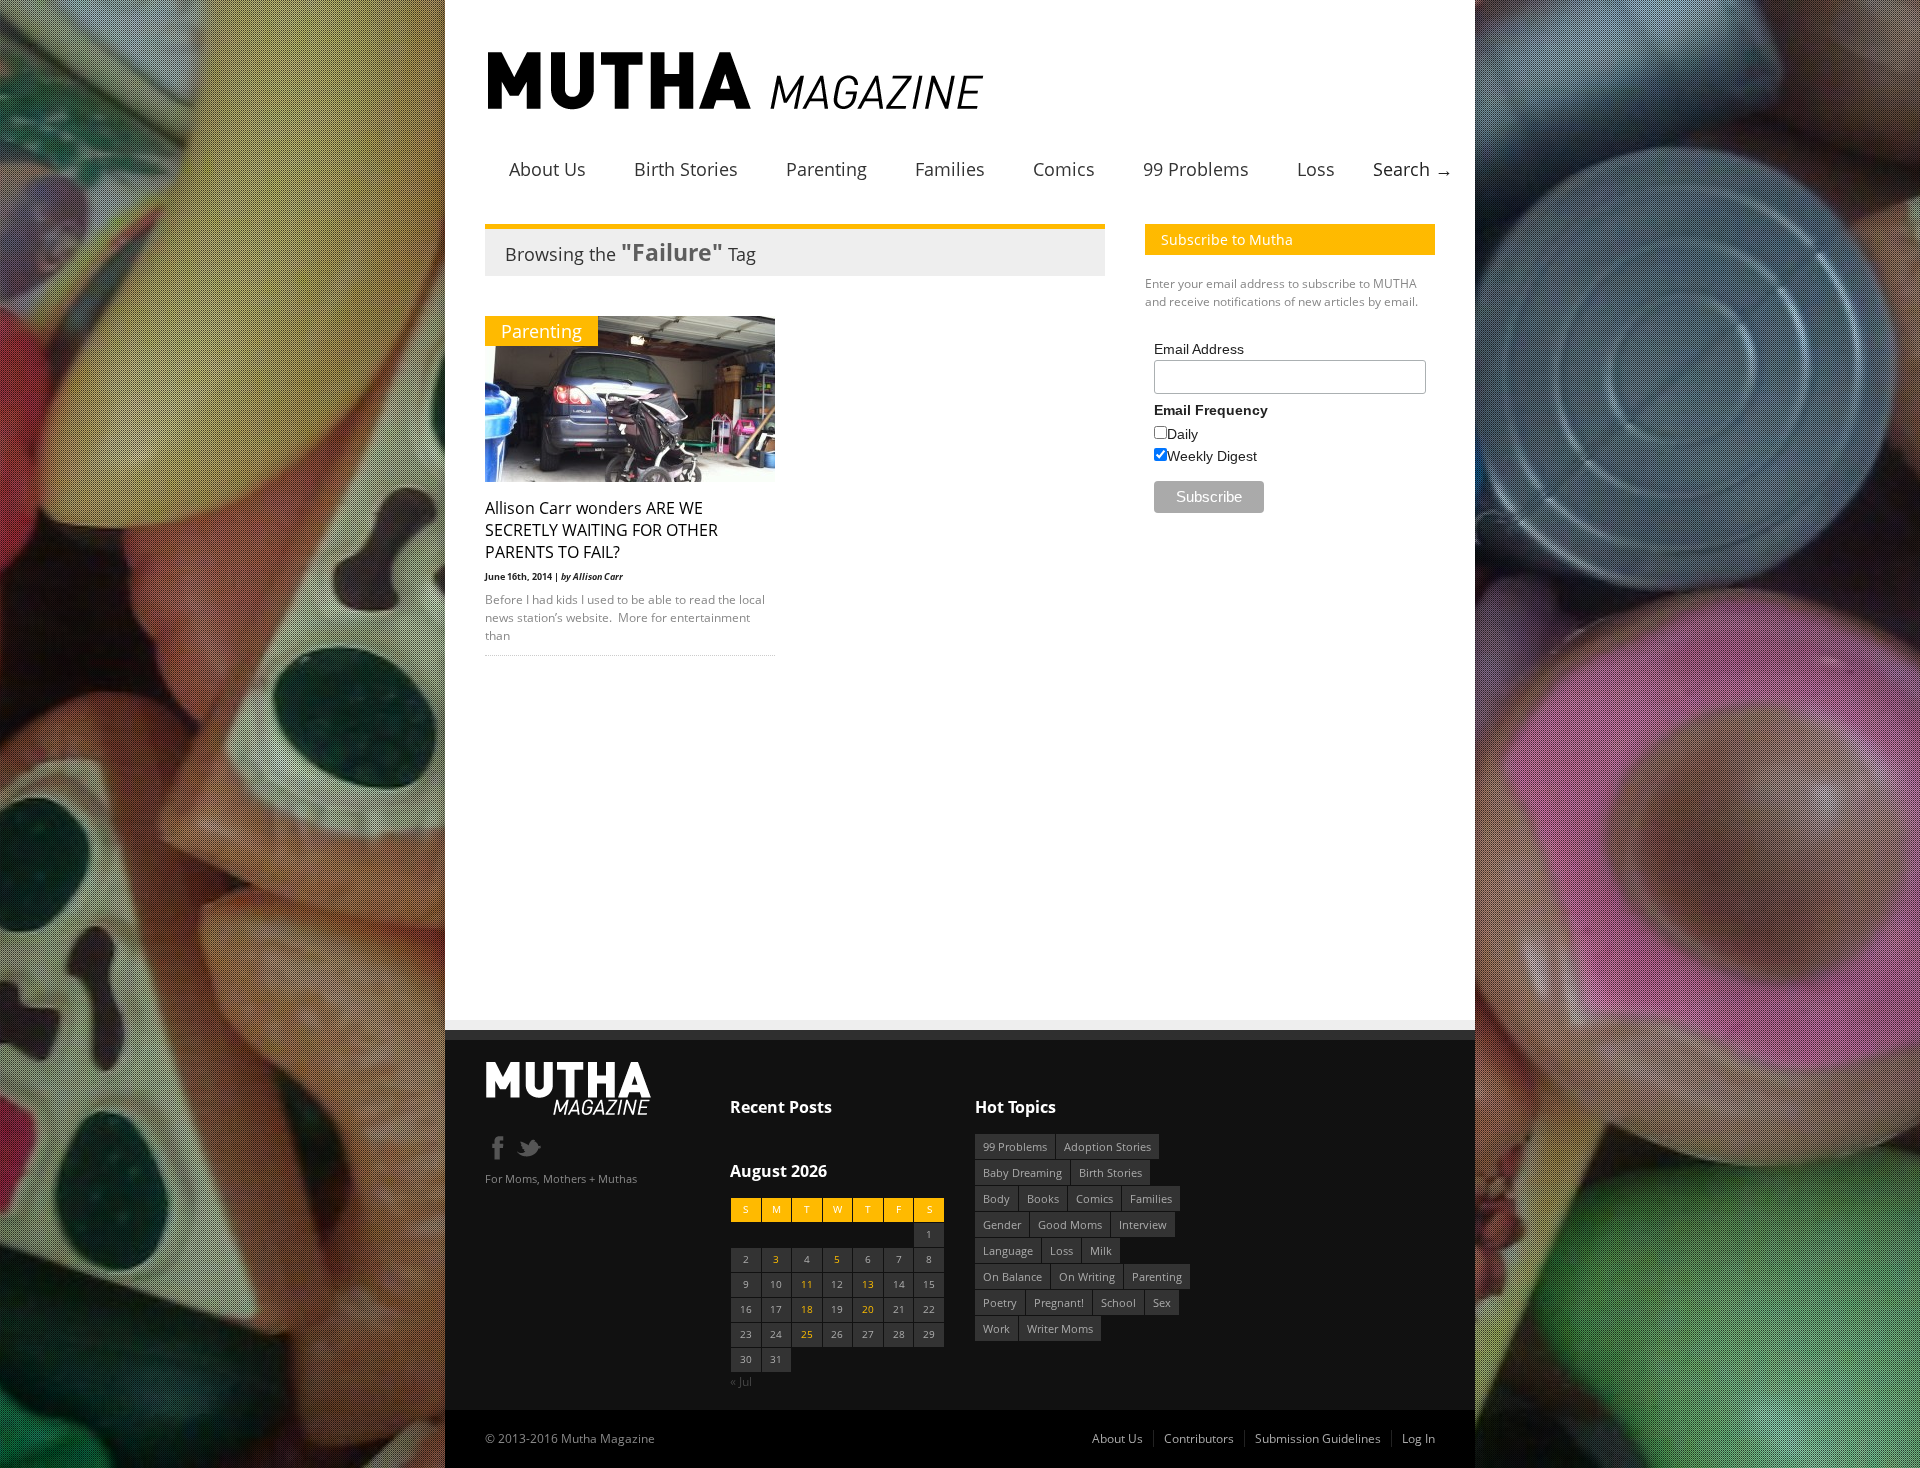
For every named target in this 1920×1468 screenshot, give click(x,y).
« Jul (741, 1381)
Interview (1143, 1224)
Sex (1162, 1302)
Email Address (1199, 349)
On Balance (1012, 1276)
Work (996, 1328)
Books (1043, 1198)
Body (996, 1198)
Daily (1182, 434)
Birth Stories (686, 169)
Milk (1101, 1250)
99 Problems (1196, 169)
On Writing (1087, 1276)
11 (807, 1284)
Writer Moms (1060, 1328)
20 (868, 1309)
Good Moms (1070, 1224)
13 (868, 1284)
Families (950, 169)
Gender (1002, 1224)
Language (1008, 1250)
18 (807, 1309)
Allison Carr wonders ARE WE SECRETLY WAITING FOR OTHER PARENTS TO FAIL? (601, 530)
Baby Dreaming (1022, 1172)
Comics (1064, 169)
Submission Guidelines (1318, 1438)
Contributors (1199, 1438)
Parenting (826, 169)
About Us (547, 169)
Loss (1316, 169)
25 (807, 1334)
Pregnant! (1059, 1302)
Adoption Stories (1107, 1146)
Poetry (1000, 1302)
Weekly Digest (1212, 456)
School (1118, 1302)
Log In (1418, 1438)
